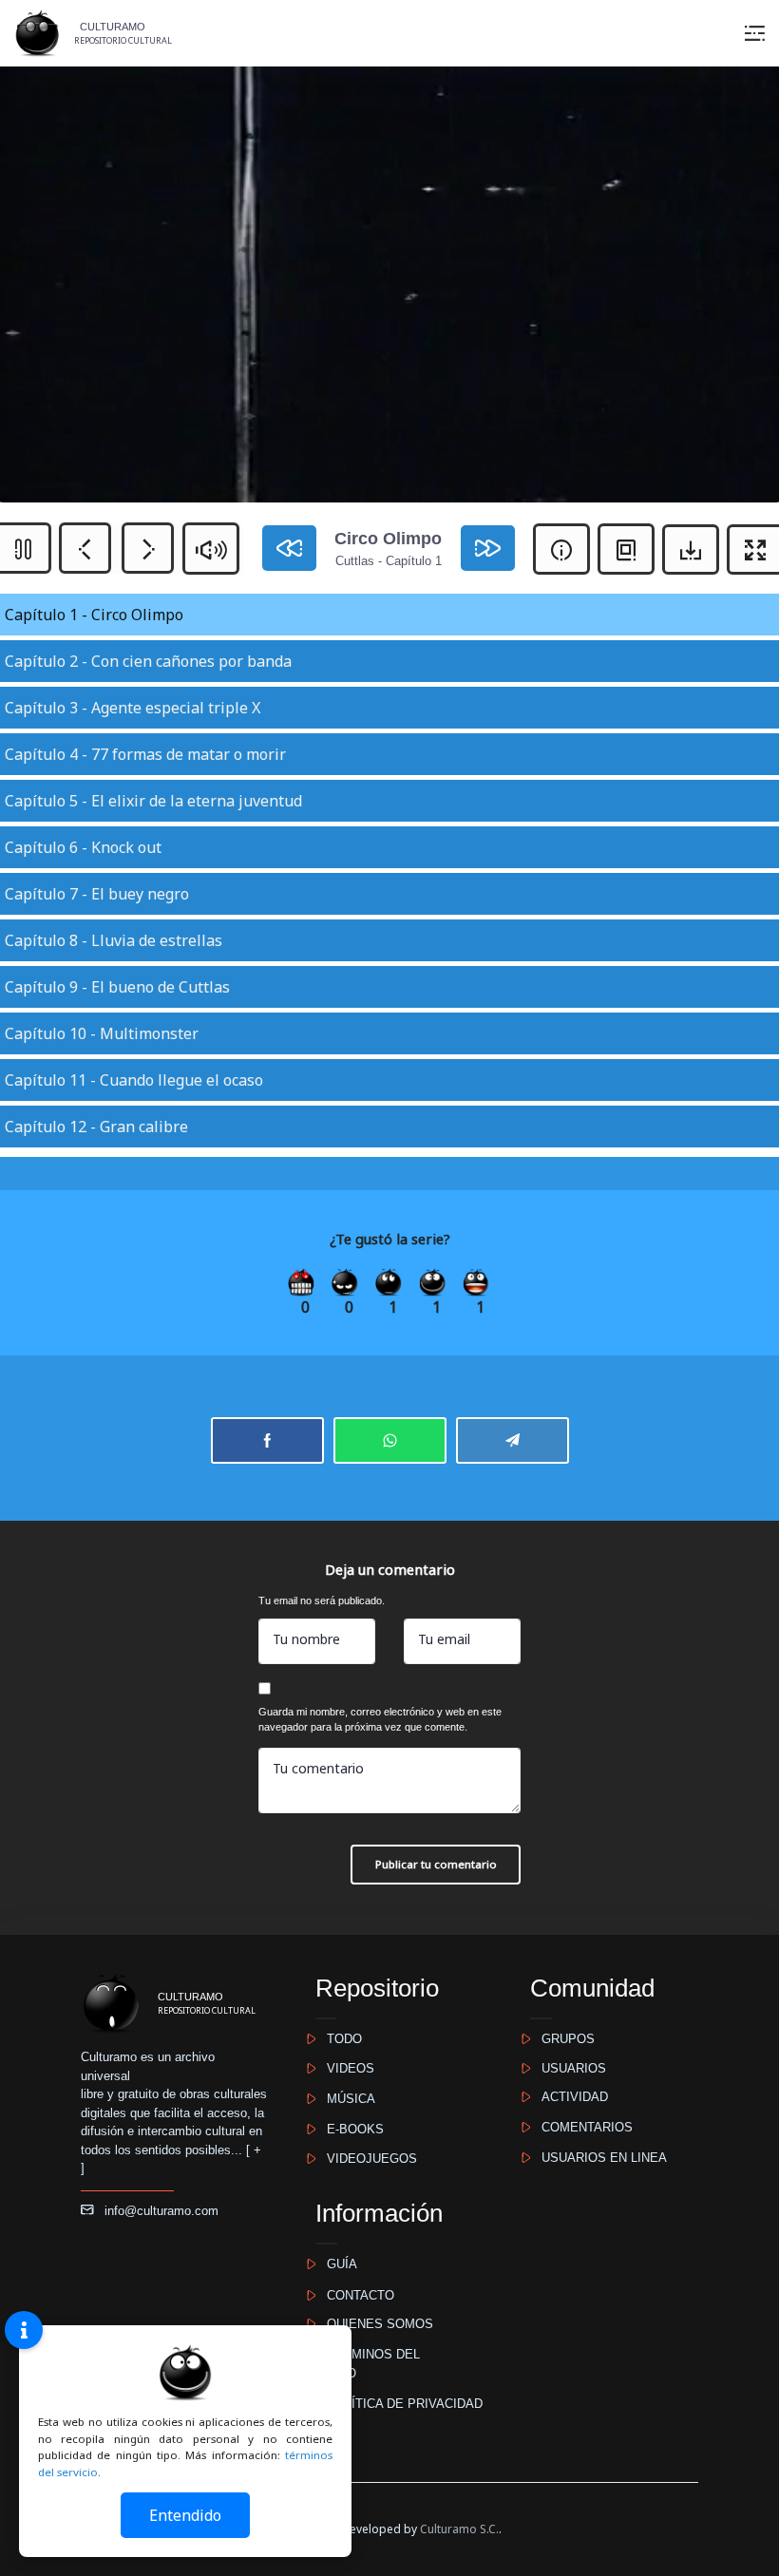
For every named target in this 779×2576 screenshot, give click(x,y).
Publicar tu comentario (436, 1864)
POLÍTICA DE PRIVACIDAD (399, 2404)
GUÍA (336, 2264)
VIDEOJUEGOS (366, 2159)
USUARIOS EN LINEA (598, 2158)
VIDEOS (345, 2068)
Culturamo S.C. (459, 2529)
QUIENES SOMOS (374, 2324)
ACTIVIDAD (569, 2097)
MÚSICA (345, 2099)
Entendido (185, 2515)
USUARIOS (568, 2068)
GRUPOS (562, 2039)
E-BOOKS (350, 2129)
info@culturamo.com (156, 2211)
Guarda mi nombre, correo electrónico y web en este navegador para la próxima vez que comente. (380, 1719)
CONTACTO (355, 2295)
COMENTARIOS (581, 2127)
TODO (339, 2039)
